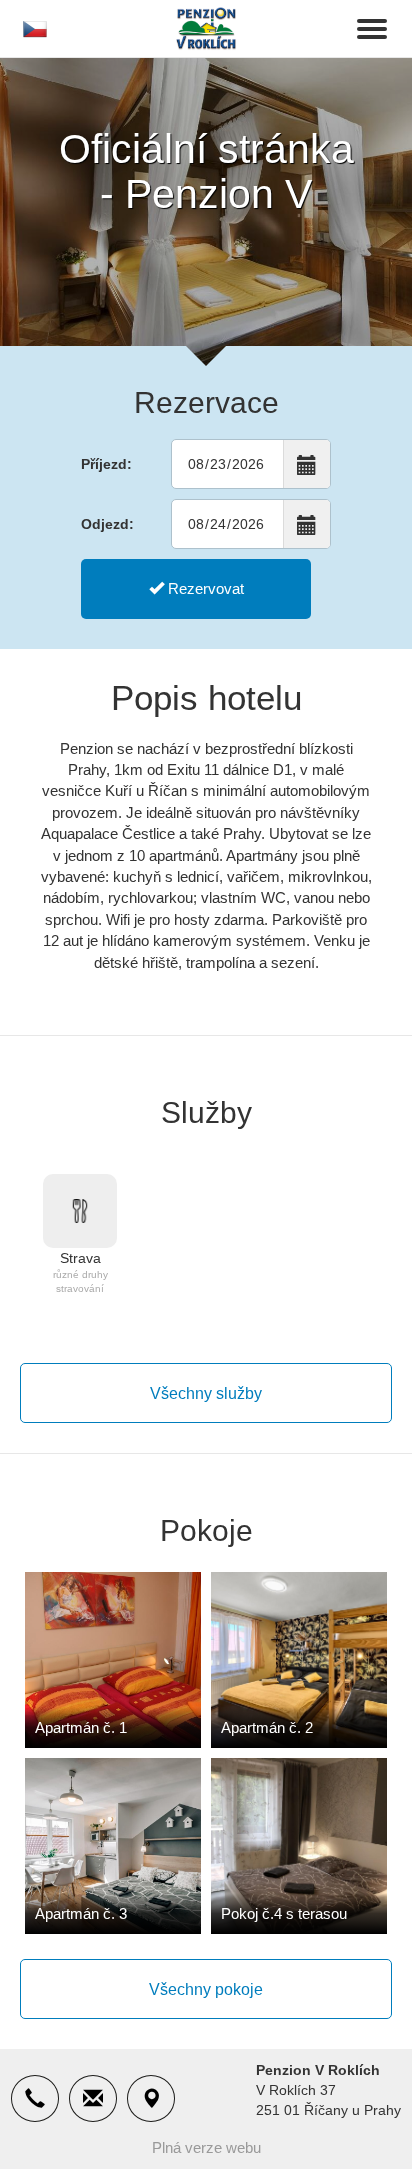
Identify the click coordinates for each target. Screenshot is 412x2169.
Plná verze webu (206, 2147)
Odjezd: (107, 524)
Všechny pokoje (206, 1989)
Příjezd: (106, 464)
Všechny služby (206, 1393)
